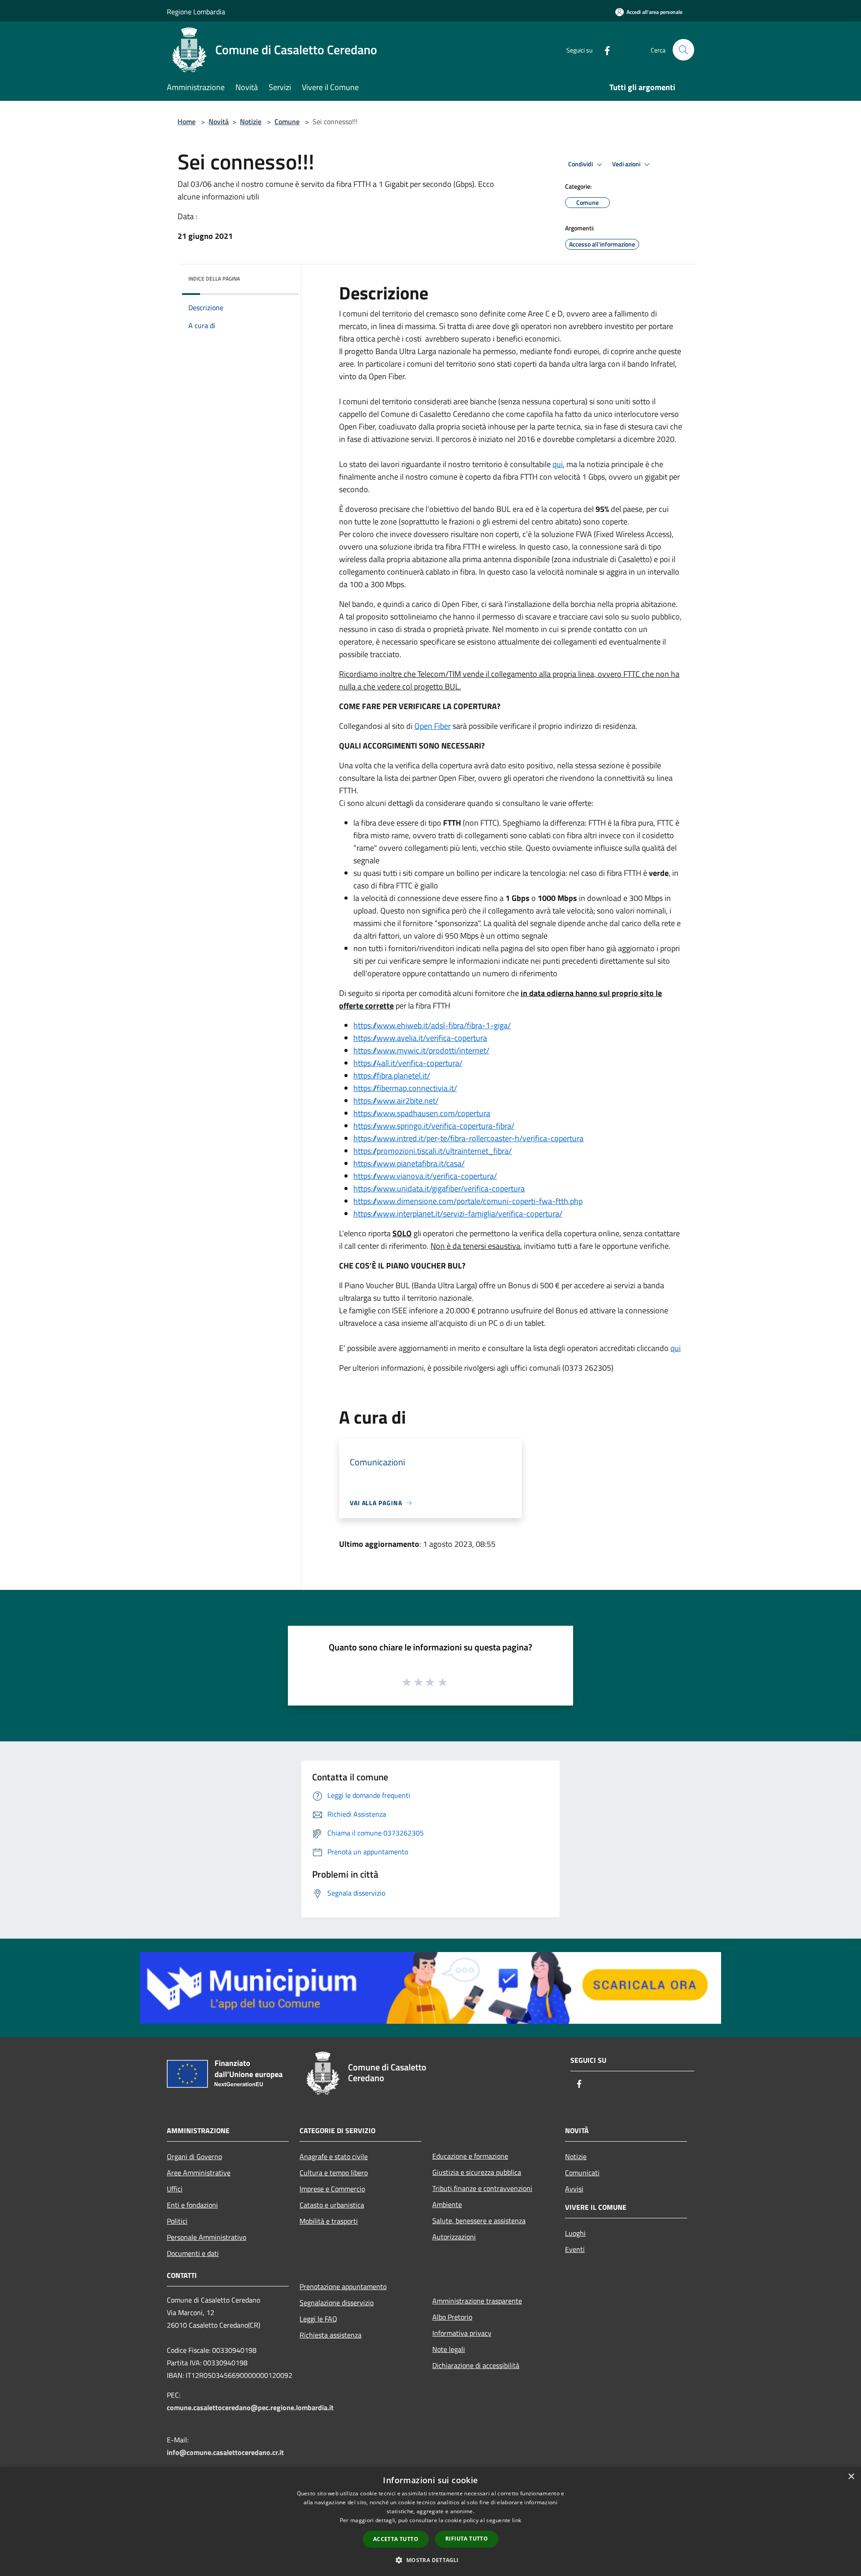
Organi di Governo (194, 2156)
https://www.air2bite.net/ (396, 1101)
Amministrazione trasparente (477, 2301)
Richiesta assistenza (330, 2335)
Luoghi (575, 2233)
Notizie (251, 121)
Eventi (575, 2249)
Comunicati (582, 2173)
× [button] (851, 2477)
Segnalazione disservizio (337, 2303)
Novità (219, 121)
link (517, 2520)
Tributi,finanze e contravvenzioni (482, 2188)
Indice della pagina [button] (214, 279)
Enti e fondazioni (192, 2205)
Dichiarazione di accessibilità (476, 2365)
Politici (177, 2221)
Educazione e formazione (470, 2156)
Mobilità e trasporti (329, 2221)
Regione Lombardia (196, 12)
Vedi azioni (627, 164)
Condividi (581, 164)
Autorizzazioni (454, 2237)
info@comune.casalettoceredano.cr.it (225, 2452)
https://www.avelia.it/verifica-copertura (420, 1038)
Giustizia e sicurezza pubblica (477, 2172)
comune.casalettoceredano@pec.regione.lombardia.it (250, 2407)
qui (558, 464)
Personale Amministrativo (207, 2237)
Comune (287, 121)
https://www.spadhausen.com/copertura (422, 1113)
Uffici (175, 2189)
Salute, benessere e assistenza (479, 2221)
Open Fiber (433, 726)
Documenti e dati (193, 2253)
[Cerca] (683, 50)
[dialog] (430, 2522)
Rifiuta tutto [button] (467, 2539)
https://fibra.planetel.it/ (392, 1076)
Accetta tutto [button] (396, 2539)
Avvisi (574, 2189)
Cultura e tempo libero (334, 2173)
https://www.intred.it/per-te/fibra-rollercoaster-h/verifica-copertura (468, 1138)
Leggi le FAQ (318, 2319)
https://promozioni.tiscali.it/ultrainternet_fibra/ (433, 1151)
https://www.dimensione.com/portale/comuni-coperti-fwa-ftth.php (468, 1201)
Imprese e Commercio (332, 2189)
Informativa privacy (462, 2333)
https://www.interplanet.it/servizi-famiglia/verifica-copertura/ (458, 1214)
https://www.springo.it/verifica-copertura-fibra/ (434, 1126)
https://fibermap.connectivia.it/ (405, 1088)
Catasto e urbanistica (332, 2205)
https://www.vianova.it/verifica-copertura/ (425, 1176)
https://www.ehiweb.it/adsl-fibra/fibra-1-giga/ (432, 1025)
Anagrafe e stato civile (334, 2156)
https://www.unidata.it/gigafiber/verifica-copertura (439, 1188)
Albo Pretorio (452, 2317)
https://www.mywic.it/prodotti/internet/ (421, 1050)
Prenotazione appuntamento (343, 2286)
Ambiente (447, 2204)
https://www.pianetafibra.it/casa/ (409, 1163)
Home (187, 121)
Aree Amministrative (199, 2173)
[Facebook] (604, 50)
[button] (430, 2560)
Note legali (449, 2349)
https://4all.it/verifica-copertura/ (408, 1063)
